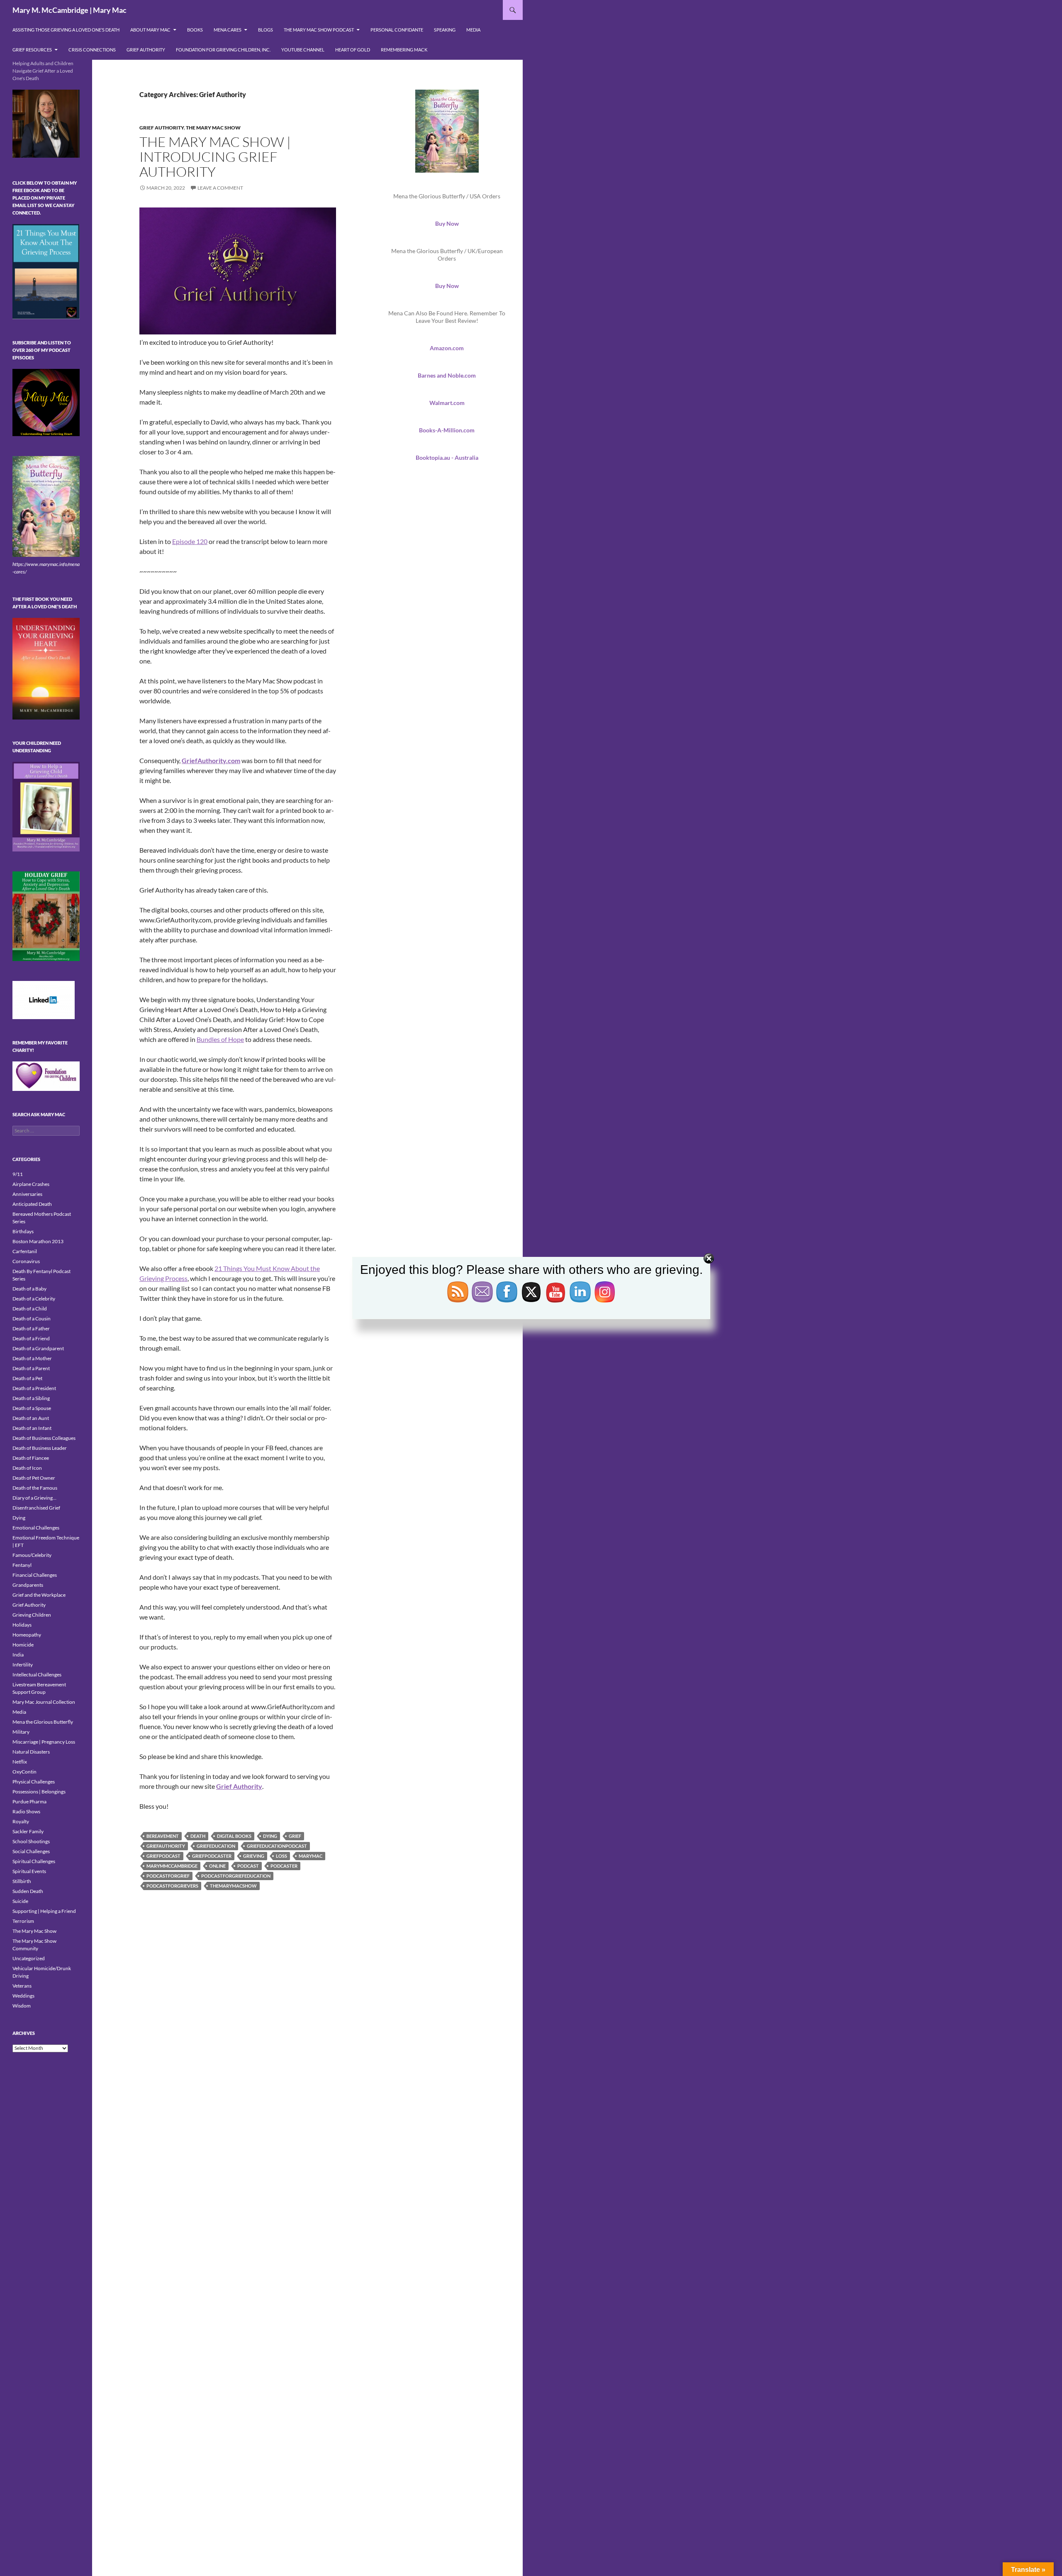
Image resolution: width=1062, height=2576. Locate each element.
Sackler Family (28, 1831)
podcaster (284, 1866)
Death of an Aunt (31, 1418)
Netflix (20, 1762)
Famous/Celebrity (32, 1555)
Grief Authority (146, 50)
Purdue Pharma (29, 1801)
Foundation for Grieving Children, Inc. (223, 50)
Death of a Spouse (32, 1408)
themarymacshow (233, 1886)
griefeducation (216, 1846)
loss (281, 1856)
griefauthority (166, 1846)
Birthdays (23, 1231)
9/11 (18, 1174)
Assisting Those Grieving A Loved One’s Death (66, 30)
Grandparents (28, 1585)
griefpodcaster (212, 1856)
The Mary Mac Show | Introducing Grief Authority (215, 157)
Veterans (22, 1986)
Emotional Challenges (36, 1528)
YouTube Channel (303, 50)
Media (473, 30)
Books (195, 30)
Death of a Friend (31, 1338)
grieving (254, 1856)
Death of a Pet (27, 1378)
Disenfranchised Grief (36, 1508)
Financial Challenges (35, 1575)
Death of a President (34, 1388)
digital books (234, 1836)
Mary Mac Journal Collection (44, 1702)
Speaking (445, 30)
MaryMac (311, 1856)
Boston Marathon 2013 (38, 1241)
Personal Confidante (397, 30)
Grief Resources (32, 50)
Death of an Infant (32, 1428)
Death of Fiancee (31, 1458)
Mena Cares (228, 30)
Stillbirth (22, 1881)
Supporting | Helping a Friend (44, 1911)
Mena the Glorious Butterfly (43, 1722)
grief (295, 1836)
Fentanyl (22, 1565)
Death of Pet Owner (34, 1478)
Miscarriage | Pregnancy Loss (44, 1742)
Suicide (20, 1901)
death (198, 1836)
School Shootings (31, 1841)
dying (270, 1836)
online (217, 1866)
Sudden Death (28, 1891)
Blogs (265, 30)
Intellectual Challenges (37, 1675)
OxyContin (24, 1772)
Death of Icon (27, 1468)
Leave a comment (220, 188)
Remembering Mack (404, 50)
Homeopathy (27, 1635)
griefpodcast (163, 1856)
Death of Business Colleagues (44, 1438)
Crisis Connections (92, 50)
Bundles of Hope (220, 1039)
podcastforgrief (168, 1876)
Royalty (21, 1821)
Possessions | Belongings (39, 1792)
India (18, 1655)
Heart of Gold (353, 50)
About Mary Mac (150, 30)
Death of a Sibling (31, 1398)
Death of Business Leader (40, 1448)
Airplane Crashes (31, 1184)
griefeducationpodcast (277, 1846)
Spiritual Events (29, 1871)
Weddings (23, 1996)
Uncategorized (29, 1958)
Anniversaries (27, 1194)
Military (21, 1732)
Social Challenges (31, 1851)
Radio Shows (26, 1811)
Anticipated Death (32, 1204)
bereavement (163, 1836)
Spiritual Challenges (34, 1861)
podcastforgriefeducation (236, 1876)
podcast (248, 1866)
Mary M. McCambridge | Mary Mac (69, 10)
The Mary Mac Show (213, 128)
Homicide (23, 1645)
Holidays (22, 1625)
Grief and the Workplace (39, 1595)
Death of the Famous (35, 1488)
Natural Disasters (31, 1752)
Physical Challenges (34, 1782)
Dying (19, 1518)
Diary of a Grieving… (34, 1498)
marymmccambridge (172, 1866)
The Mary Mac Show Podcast (319, 30)
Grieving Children (32, 1615)
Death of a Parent (31, 1368)
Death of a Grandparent (38, 1348)
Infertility (23, 1665)
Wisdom (22, 2006)
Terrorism (23, 1921)
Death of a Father (31, 1328)
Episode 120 (190, 541)
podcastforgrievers (172, 1886)
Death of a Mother (32, 1358)
